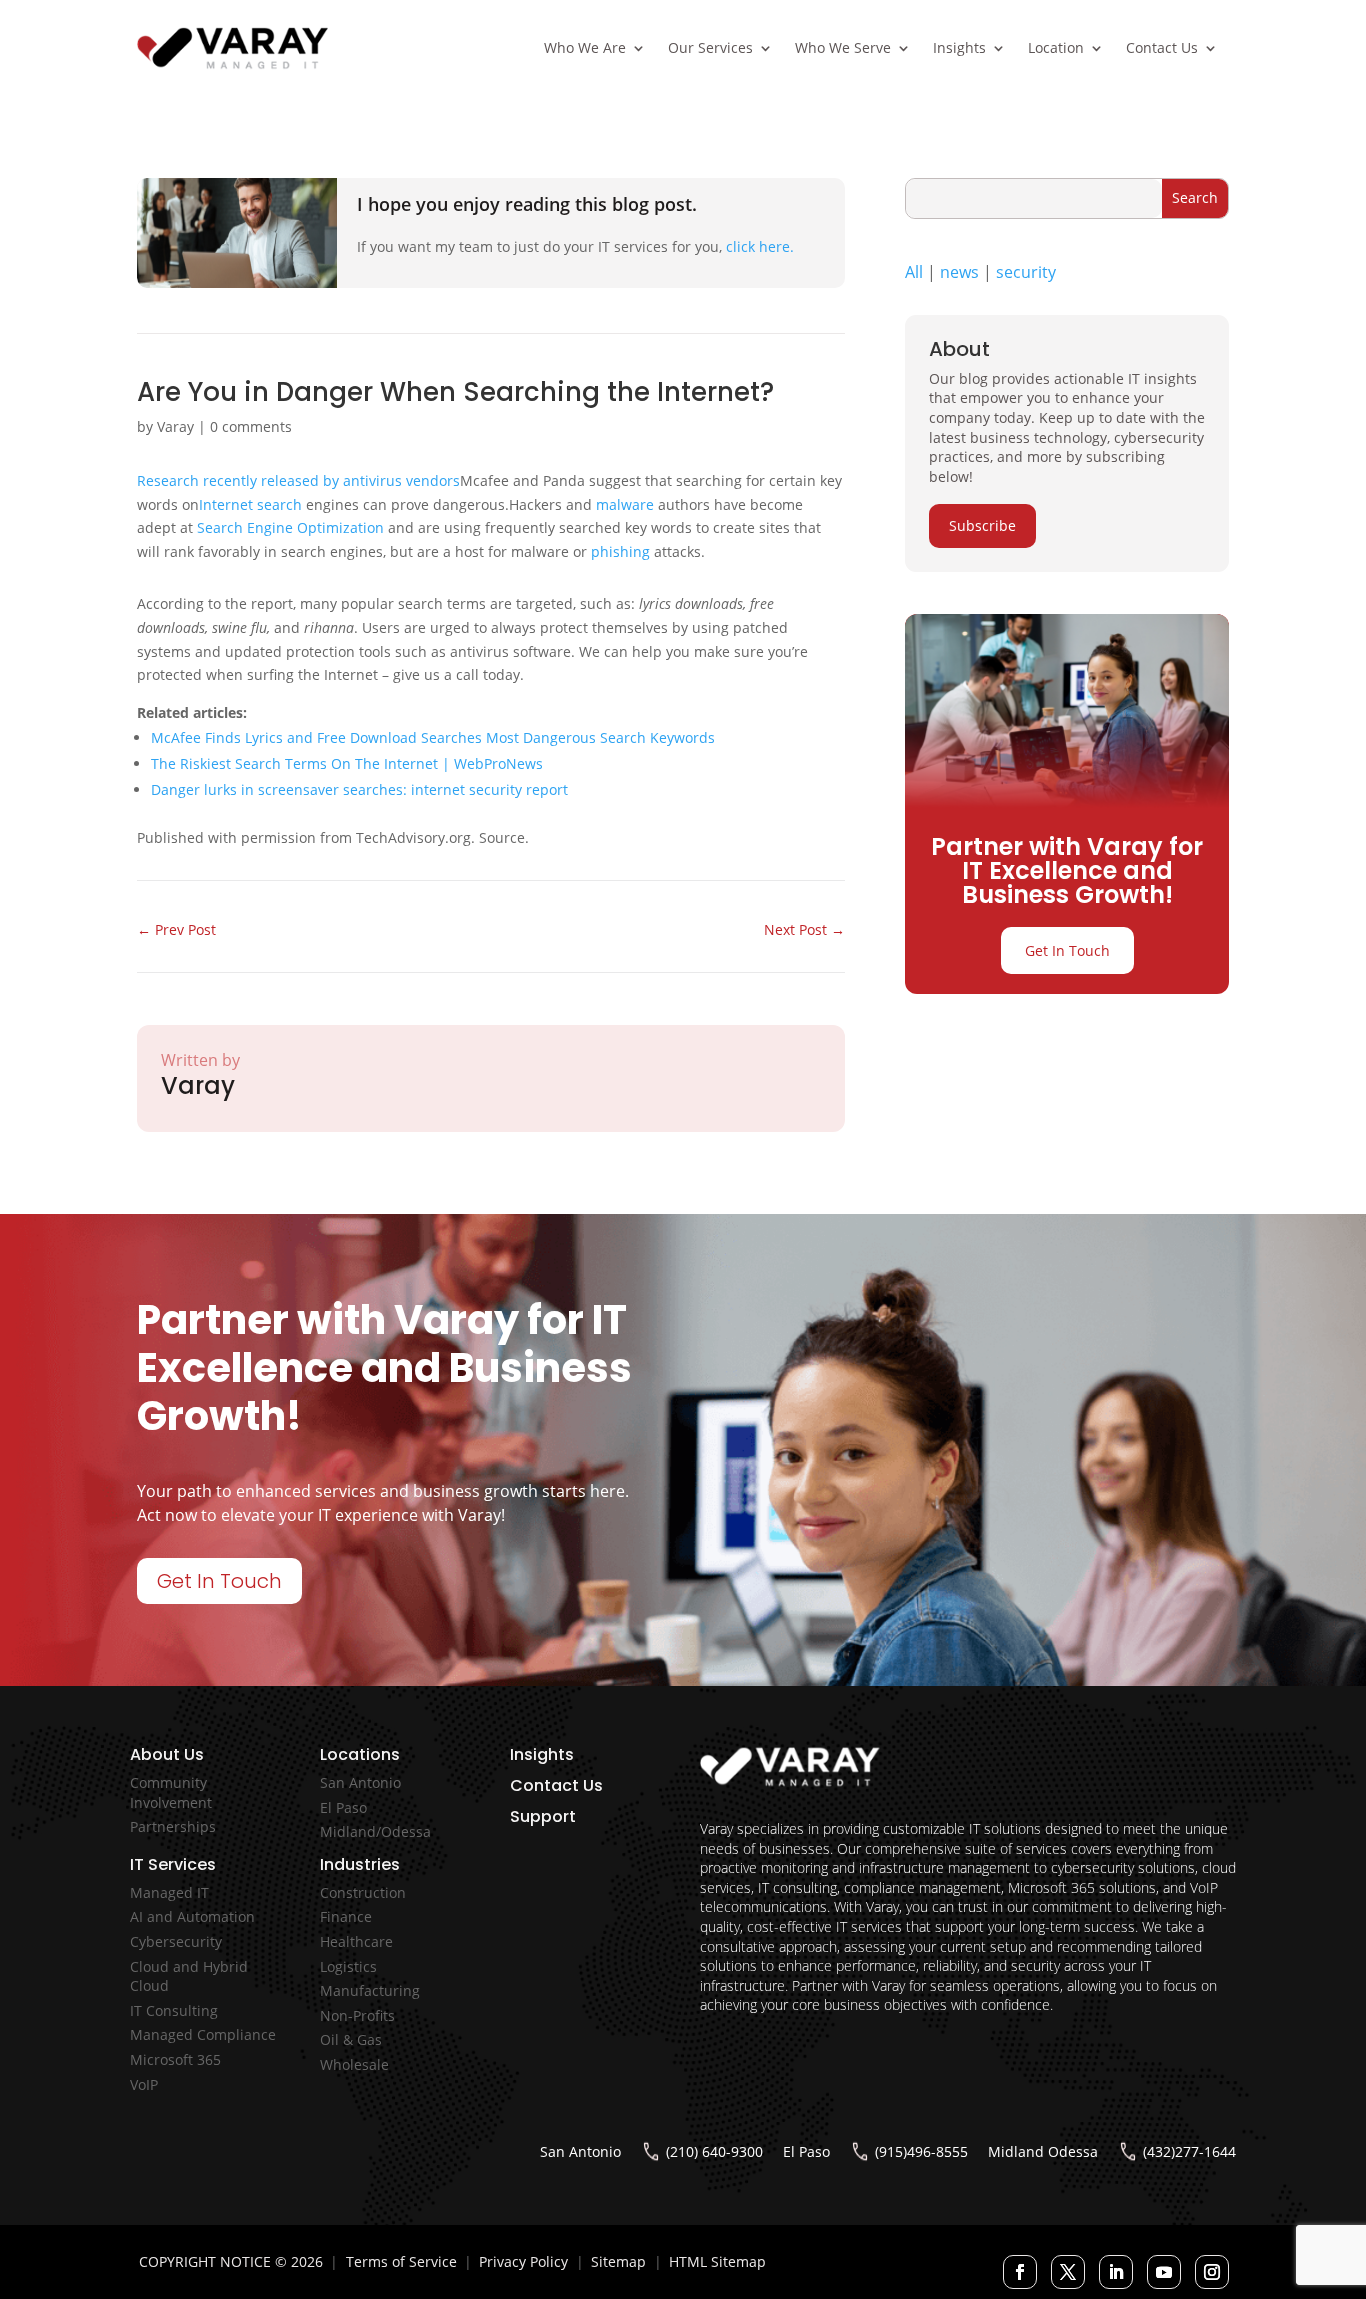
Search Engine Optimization (290, 527)
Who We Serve (843, 47)
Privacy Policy (523, 2261)
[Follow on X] (1068, 2272)
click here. (760, 246)
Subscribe (982, 525)
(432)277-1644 (1189, 2151)
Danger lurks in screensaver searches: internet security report (359, 789)
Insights (959, 47)
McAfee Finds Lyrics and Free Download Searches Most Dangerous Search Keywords (433, 737)
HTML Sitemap (717, 2261)
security (1026, 272)
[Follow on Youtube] (1164, 2272)
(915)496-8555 (921, 2151)
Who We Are (585, 47)
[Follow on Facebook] (1020, 2272)
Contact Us (1162, 47)
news (959, 272)
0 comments (251, 426)
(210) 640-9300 (714, 2151)
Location (1056, 47)
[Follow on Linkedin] (1116, 2272)
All (914, 272)
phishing (620, 551)
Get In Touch (1067, 950)
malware (625, 504)
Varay (175, 426)
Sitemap (618, 2261)
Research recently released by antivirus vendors (298, 480)
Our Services (710, 47)
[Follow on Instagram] (1212, 2272)
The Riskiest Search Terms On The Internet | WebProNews (347, 763)
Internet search (250, 504)
